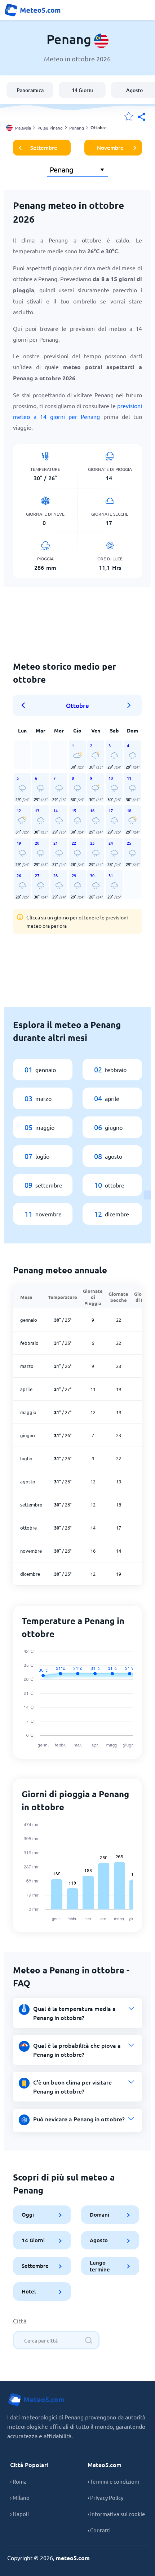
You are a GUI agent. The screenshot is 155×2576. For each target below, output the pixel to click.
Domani (100, 2214)
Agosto (99, 2240)
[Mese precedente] (26, 705)
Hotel (29, 2291)
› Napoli (19, 2514)
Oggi (28, 2214)
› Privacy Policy (105, 2498)
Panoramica (30, 90)
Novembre (110, 148)
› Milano (20, 2498)
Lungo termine (100, 2266)
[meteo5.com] (32, 10)
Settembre (44, 148)
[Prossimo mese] (129, 705)
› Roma (18, 2481)
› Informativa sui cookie (116, 2514)
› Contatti (99, 2530)
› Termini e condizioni (113, 2481)
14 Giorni (82, 90)
